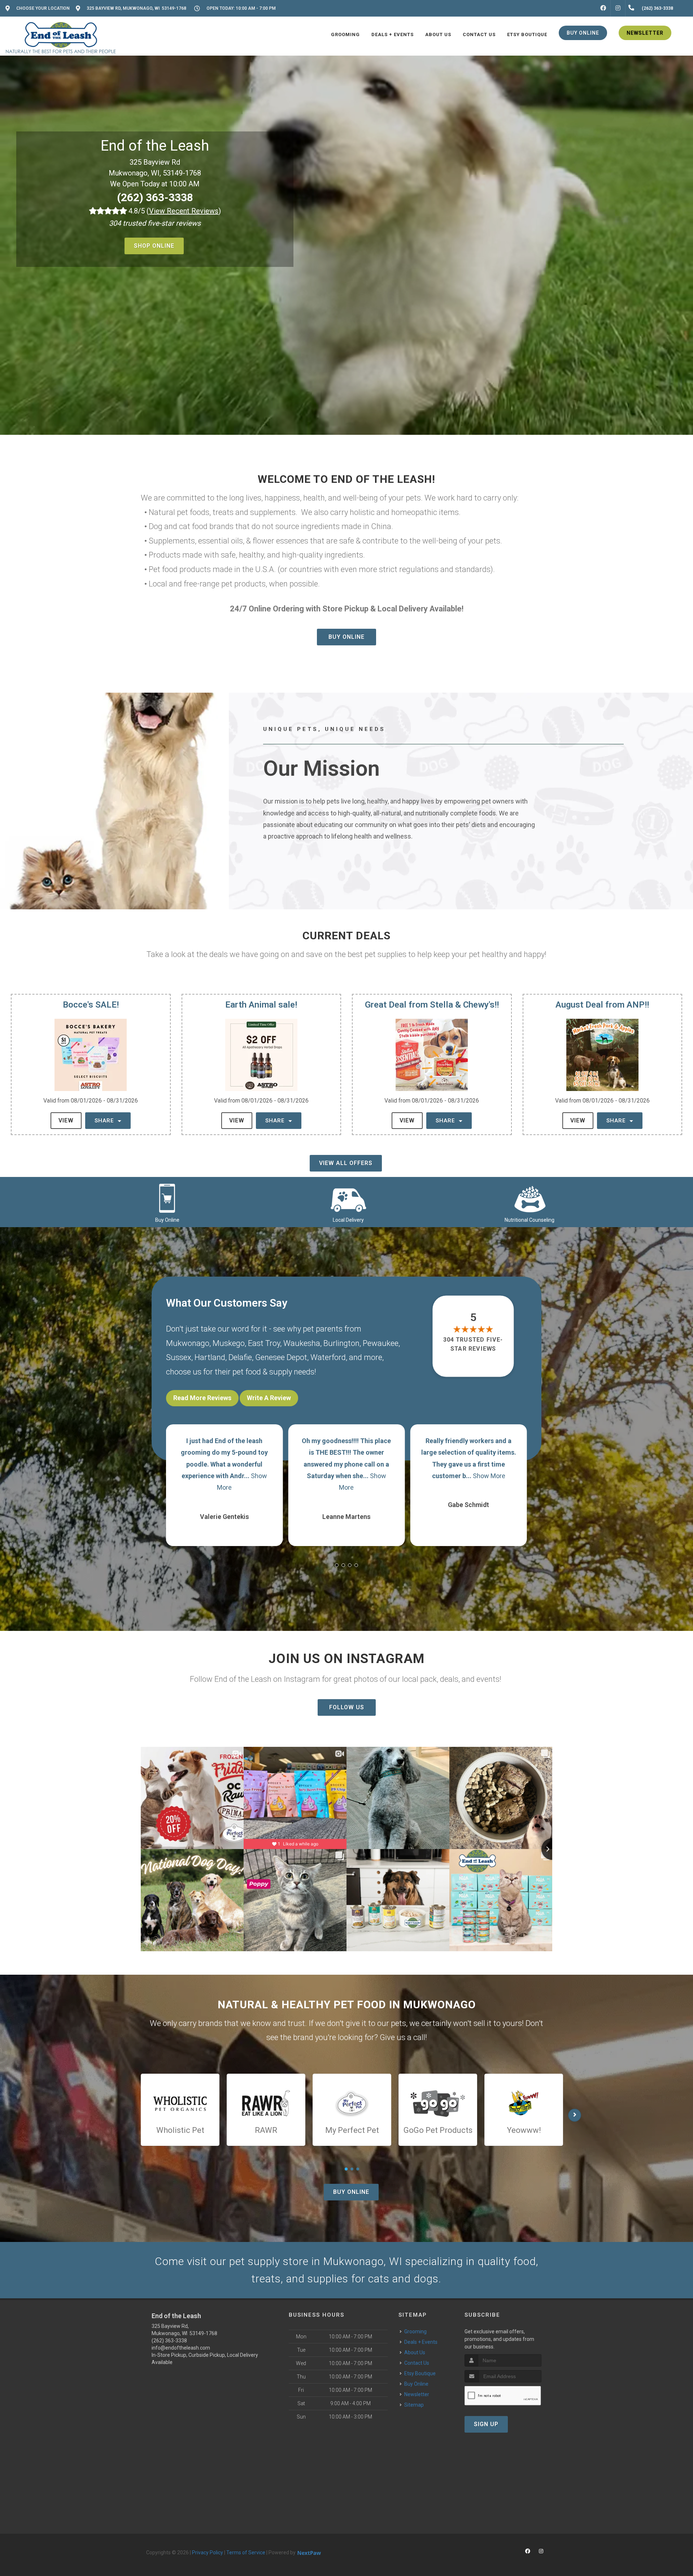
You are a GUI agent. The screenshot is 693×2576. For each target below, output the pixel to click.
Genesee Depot (281, 1357)
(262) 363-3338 (155, 197)
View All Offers (346, 1163)
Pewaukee (381, 1343)
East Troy (264, 1343)
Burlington (341, 1343)
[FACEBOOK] (603, 8)
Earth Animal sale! (261, 1005)
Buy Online (346, 637)
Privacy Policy (208, 2553)
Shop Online (154, 246)
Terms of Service (246, 2553)
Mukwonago (188, 1343)
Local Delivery (348, 1220)
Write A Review (269, 1398)
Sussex (179, 1357)
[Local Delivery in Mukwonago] (348, 1198)
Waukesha (302, 1343)
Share (105, 1121)
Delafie (240, 1357)
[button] (337, 1565)
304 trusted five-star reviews (474, 1344)
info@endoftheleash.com (181, 2348)
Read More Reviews (202, 1398)
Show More (513, 1476)
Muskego (229, 1343)
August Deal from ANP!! (602, 1005)
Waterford (328, 1357)
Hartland (210, 1357)
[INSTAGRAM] (618, 8)
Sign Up (486, 2424)
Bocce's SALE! (91, 1005)
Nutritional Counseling (529, 1220)
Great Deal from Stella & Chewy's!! (432, 1005)
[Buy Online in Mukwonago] (167, 1198)
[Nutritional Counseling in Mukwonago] (529, 1198)
